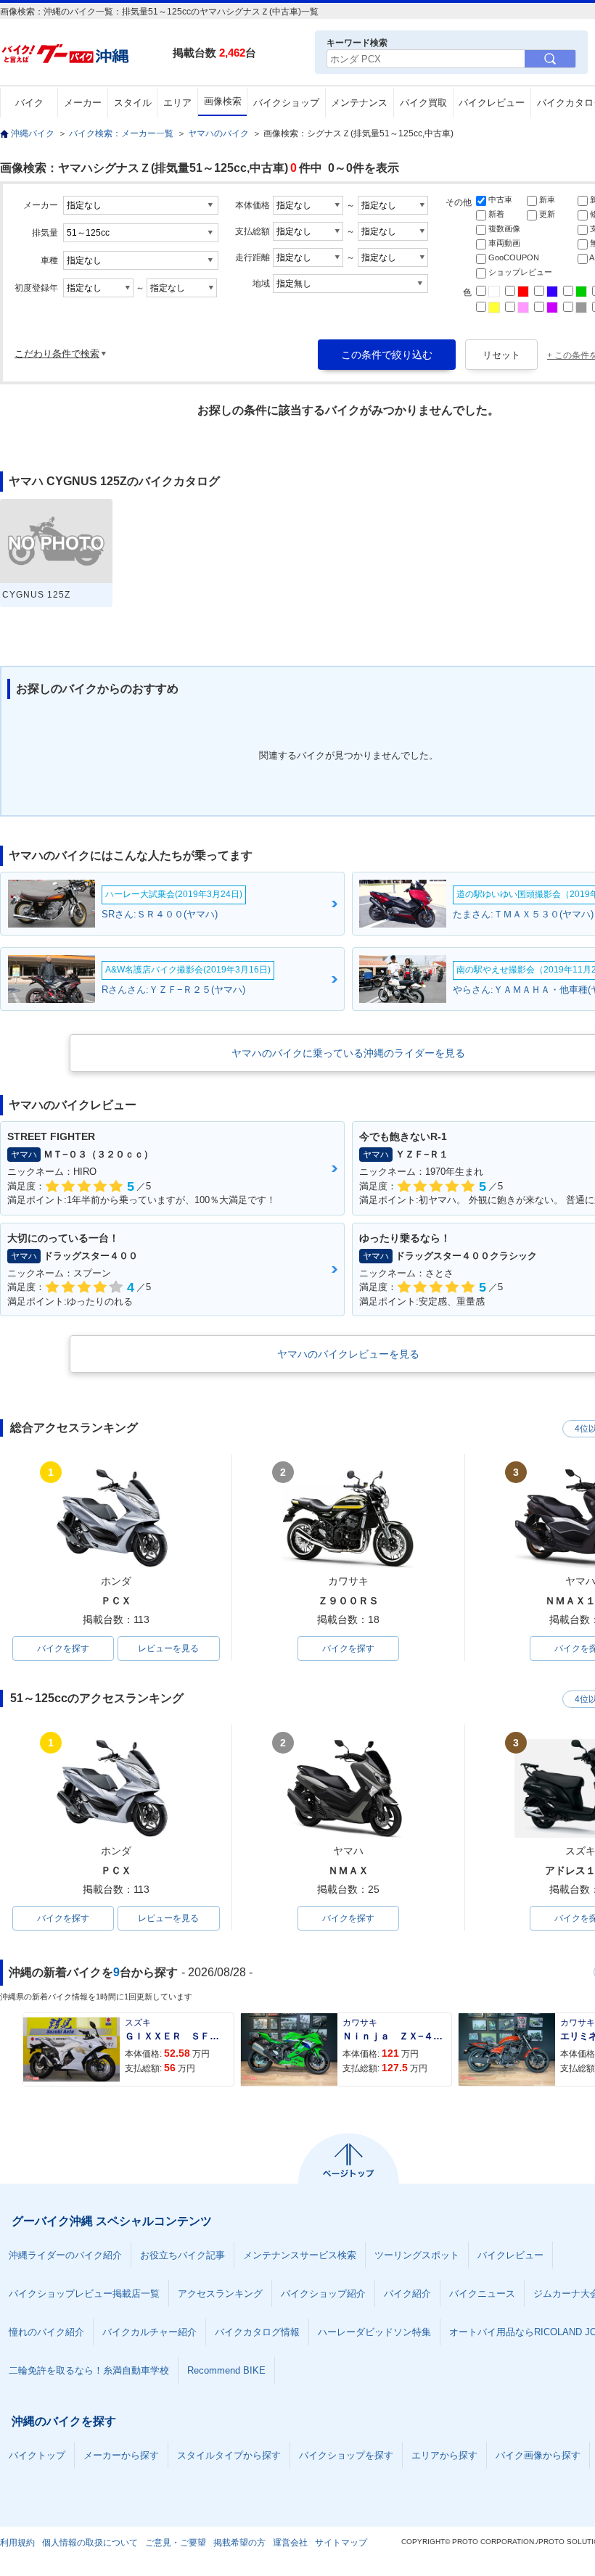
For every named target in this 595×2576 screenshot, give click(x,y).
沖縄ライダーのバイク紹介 (65, 2255)
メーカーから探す (121, 2455)
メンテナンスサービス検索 (300, 2255)
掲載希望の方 (239, 2543)
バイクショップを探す (346, 2455)
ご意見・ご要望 (176, 2543)
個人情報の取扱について (90, 2543)
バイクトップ (37, 2455)
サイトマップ (341, 2543)
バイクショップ (286, 103)
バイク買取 (423, 103)
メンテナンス (359, 103)
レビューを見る (168, 1648)
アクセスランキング (220, 2294)
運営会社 (290, 2543)
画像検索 (223, 101)
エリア (177, 103)
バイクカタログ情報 (257, 2332)
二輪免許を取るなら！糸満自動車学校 (89, 2370)
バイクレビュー (492, 103)
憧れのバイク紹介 (46, 2332)
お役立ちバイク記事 (182, 2255)
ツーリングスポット (417, 2255)
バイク (29, 103)
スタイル (133, 103)
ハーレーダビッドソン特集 (374, 2332)
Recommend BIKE (226, 2370)
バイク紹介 (407, 2294)
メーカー (83, 103)
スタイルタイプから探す (229, 2455)
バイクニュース (482, 2294)
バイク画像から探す (538, 2455)
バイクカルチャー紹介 (149, 2332)
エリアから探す (444, 2455)
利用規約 (17, 2543)
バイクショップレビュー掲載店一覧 (84, 2294)
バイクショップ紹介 (323, 2294)
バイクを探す (63, 1648)
